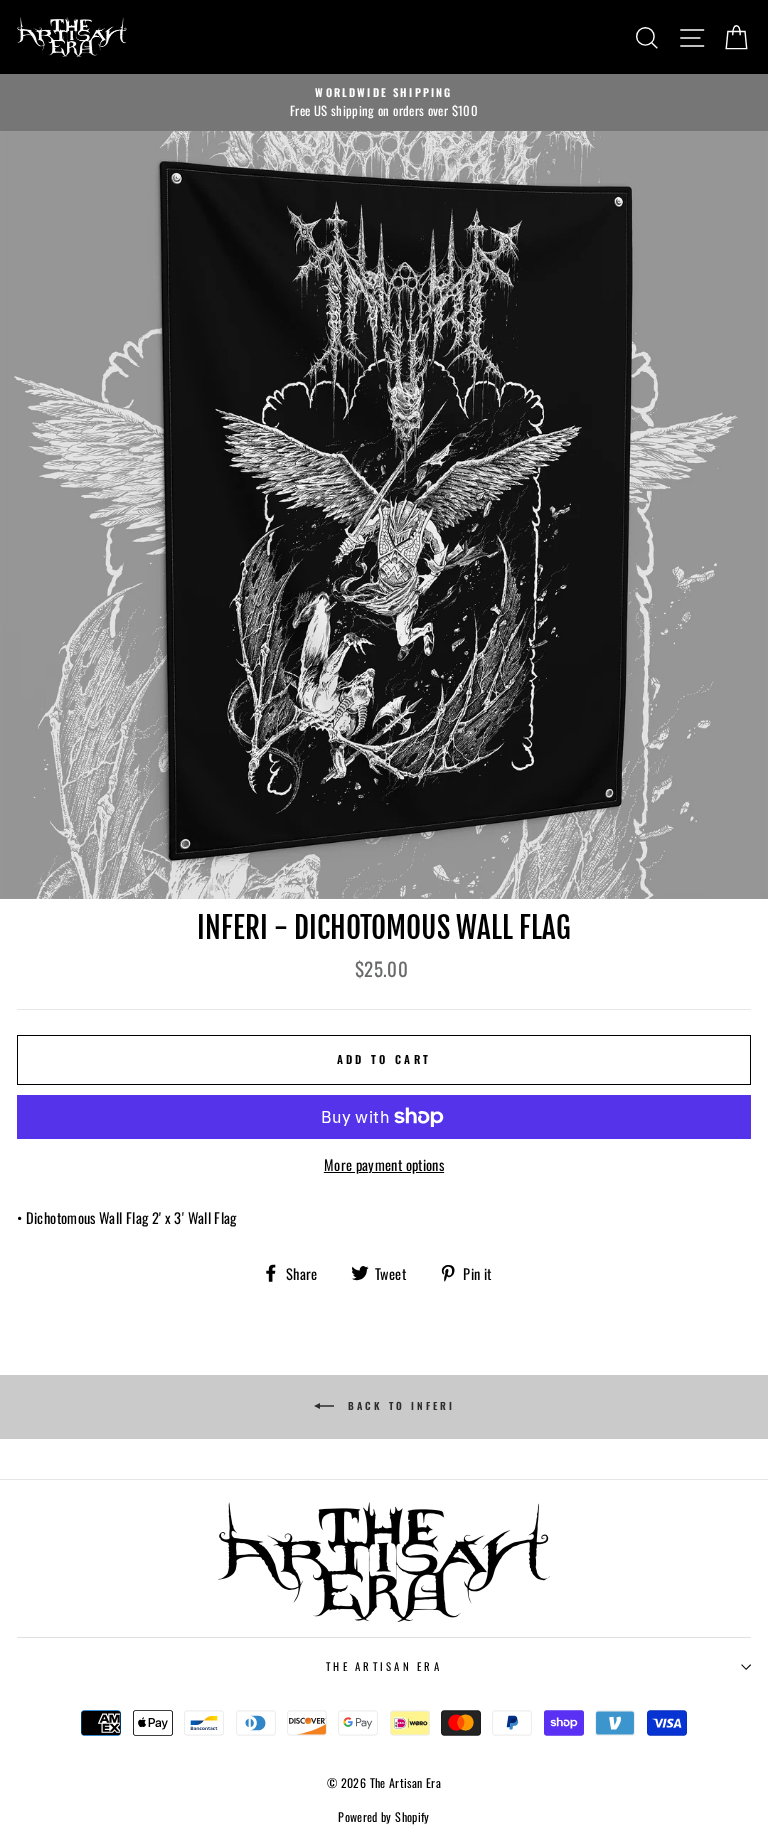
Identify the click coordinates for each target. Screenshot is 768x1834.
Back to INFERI (398, 1405)
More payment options (384, 1164)
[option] (384, 103)
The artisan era (384, 1666)
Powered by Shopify (384, 1816)
